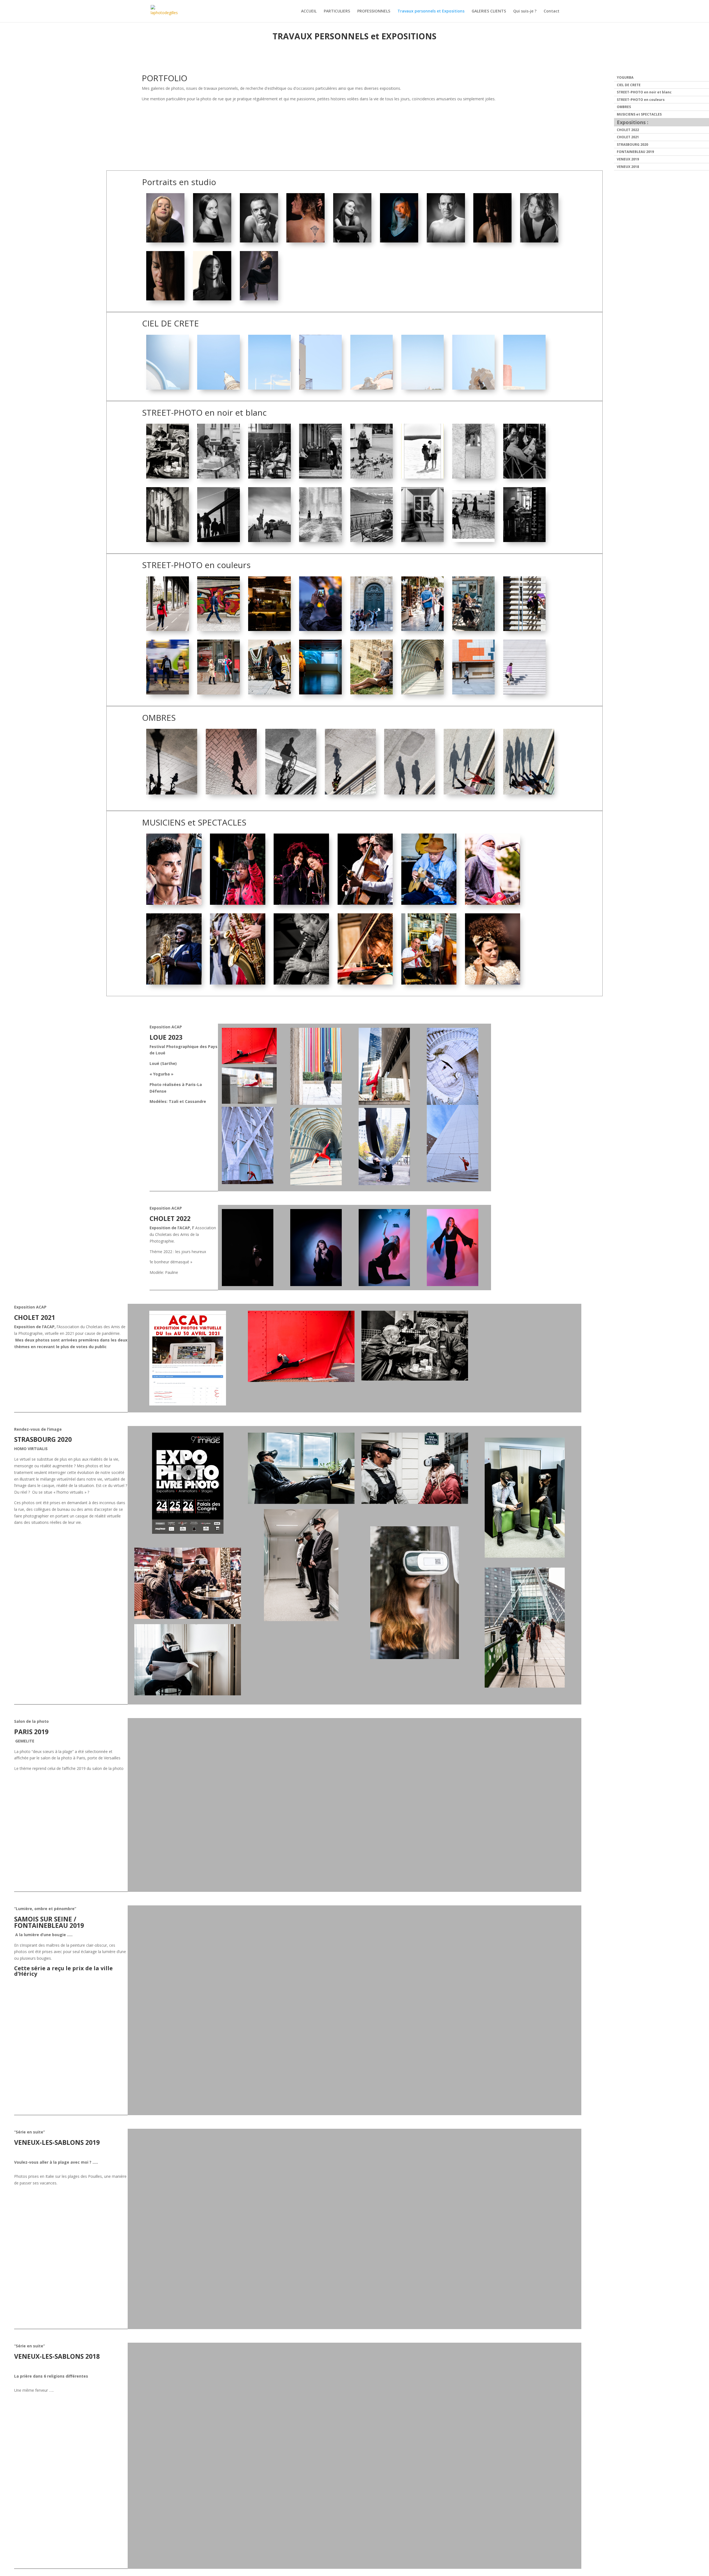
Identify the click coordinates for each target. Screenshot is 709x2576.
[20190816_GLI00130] (422, 388)
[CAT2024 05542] (212, 299)
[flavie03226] (352, 241)
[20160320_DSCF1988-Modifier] (167, 540)
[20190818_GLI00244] (372, 388)
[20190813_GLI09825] (473, 388)
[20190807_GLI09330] (422, 629)
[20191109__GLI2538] (218, 693)
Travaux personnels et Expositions (431, 11)
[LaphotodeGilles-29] (165, 299)
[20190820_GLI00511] (269, 388)
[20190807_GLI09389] (269, 693)
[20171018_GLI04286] (372, 629)
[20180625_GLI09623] (231, 793)
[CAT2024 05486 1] (399, 241)
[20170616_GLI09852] (372, 693)
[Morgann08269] (259, 241)
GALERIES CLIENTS (489, 11)
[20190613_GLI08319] (473, 629)
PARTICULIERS (337, 11)
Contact (552, 11)
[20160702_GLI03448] (237, 903)
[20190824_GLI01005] (269, 629)
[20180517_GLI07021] (529, 793)
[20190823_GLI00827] (167, 388)
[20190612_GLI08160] (524, 629)
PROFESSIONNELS (374, 11)
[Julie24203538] (539, 241)
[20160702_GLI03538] (301, 903)
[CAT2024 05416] (259, 299)
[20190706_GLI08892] (365, 903)
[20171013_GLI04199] (422, 540)
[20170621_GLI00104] (365, 983)
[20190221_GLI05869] (218, 540)
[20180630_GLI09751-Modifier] (301, 983)
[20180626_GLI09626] (172, 793)
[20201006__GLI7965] (473, 540)
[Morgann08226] (446, 241)
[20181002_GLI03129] (269, 540)
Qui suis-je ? (525, 11)
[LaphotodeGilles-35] (492, 241)
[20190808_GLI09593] (524, 388)
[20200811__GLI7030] (524, 540)
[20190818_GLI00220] (269, 477)
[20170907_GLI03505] (320, 629)
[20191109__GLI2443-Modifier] (167, 477)
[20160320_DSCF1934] (372, 540)
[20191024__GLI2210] (473, 477)
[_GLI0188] (174, 903)
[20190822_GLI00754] (218, 388)
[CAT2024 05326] (165, 241)
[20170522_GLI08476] (218, 629)
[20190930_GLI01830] (473, 693)
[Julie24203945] (305, 241)
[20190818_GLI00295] (320, 388)
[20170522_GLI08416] (524, 693)
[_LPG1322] (422, 477)
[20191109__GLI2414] (218, 477)
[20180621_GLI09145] (174, 983)
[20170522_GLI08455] (422, 693)
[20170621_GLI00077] (429, 983)
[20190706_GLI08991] (493, 983)
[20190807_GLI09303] (524, 477)
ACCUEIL (309, 11)
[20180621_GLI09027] (237, 983)
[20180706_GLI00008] (320, 540)
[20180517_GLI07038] (350, 793)
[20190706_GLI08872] (429, 903)
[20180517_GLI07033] (410, 793)
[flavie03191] (212, 241)
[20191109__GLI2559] (372, 477)
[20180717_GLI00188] (320, 477)
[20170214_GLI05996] (167, 693)
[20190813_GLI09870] (320, 693)
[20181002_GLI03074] (167, 629)
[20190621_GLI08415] (493, 903)
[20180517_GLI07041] (291, 793)
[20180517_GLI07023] (469, 793)
